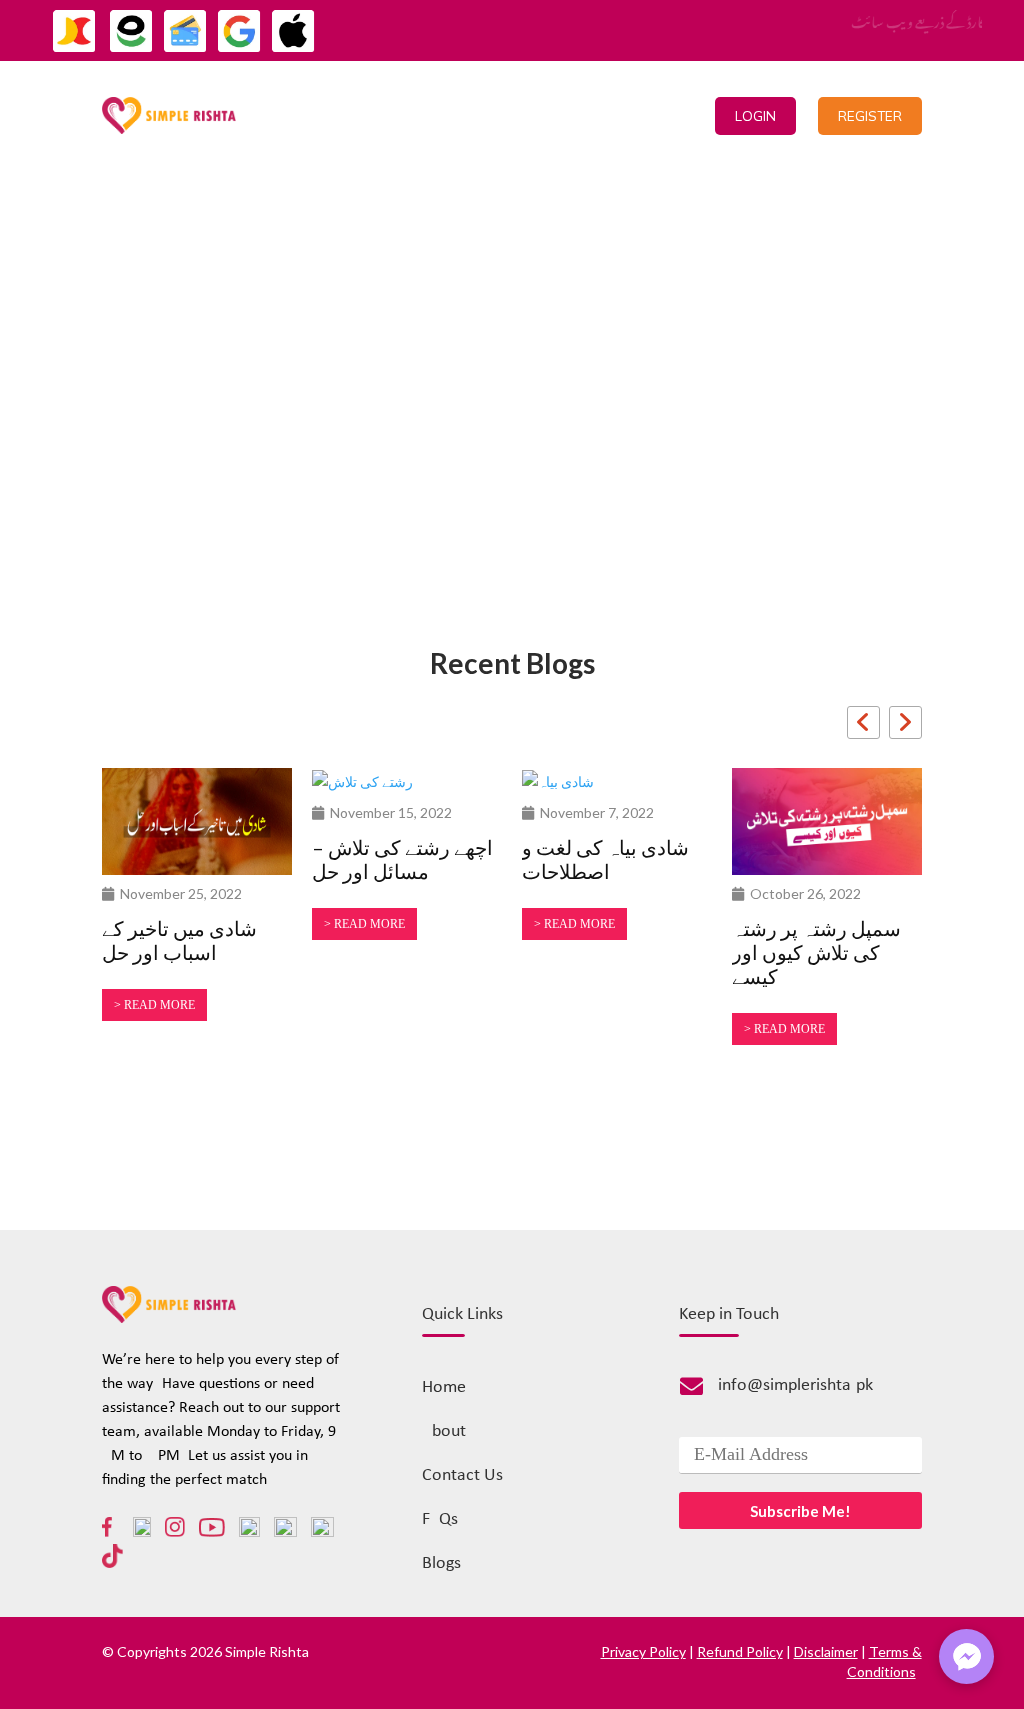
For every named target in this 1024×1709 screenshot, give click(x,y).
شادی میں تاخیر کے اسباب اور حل (179, 940)
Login (755, 116)
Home (386, 115)
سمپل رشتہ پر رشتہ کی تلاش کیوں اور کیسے (816, 952)
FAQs (440, 1519)
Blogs (441, 1563)
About (444, 1431)
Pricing (461, 115)
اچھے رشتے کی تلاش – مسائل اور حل (402, 859)
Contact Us (557, 115)
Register (870, 116)
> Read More (154, 1005)
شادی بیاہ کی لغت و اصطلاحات (605, 859)
